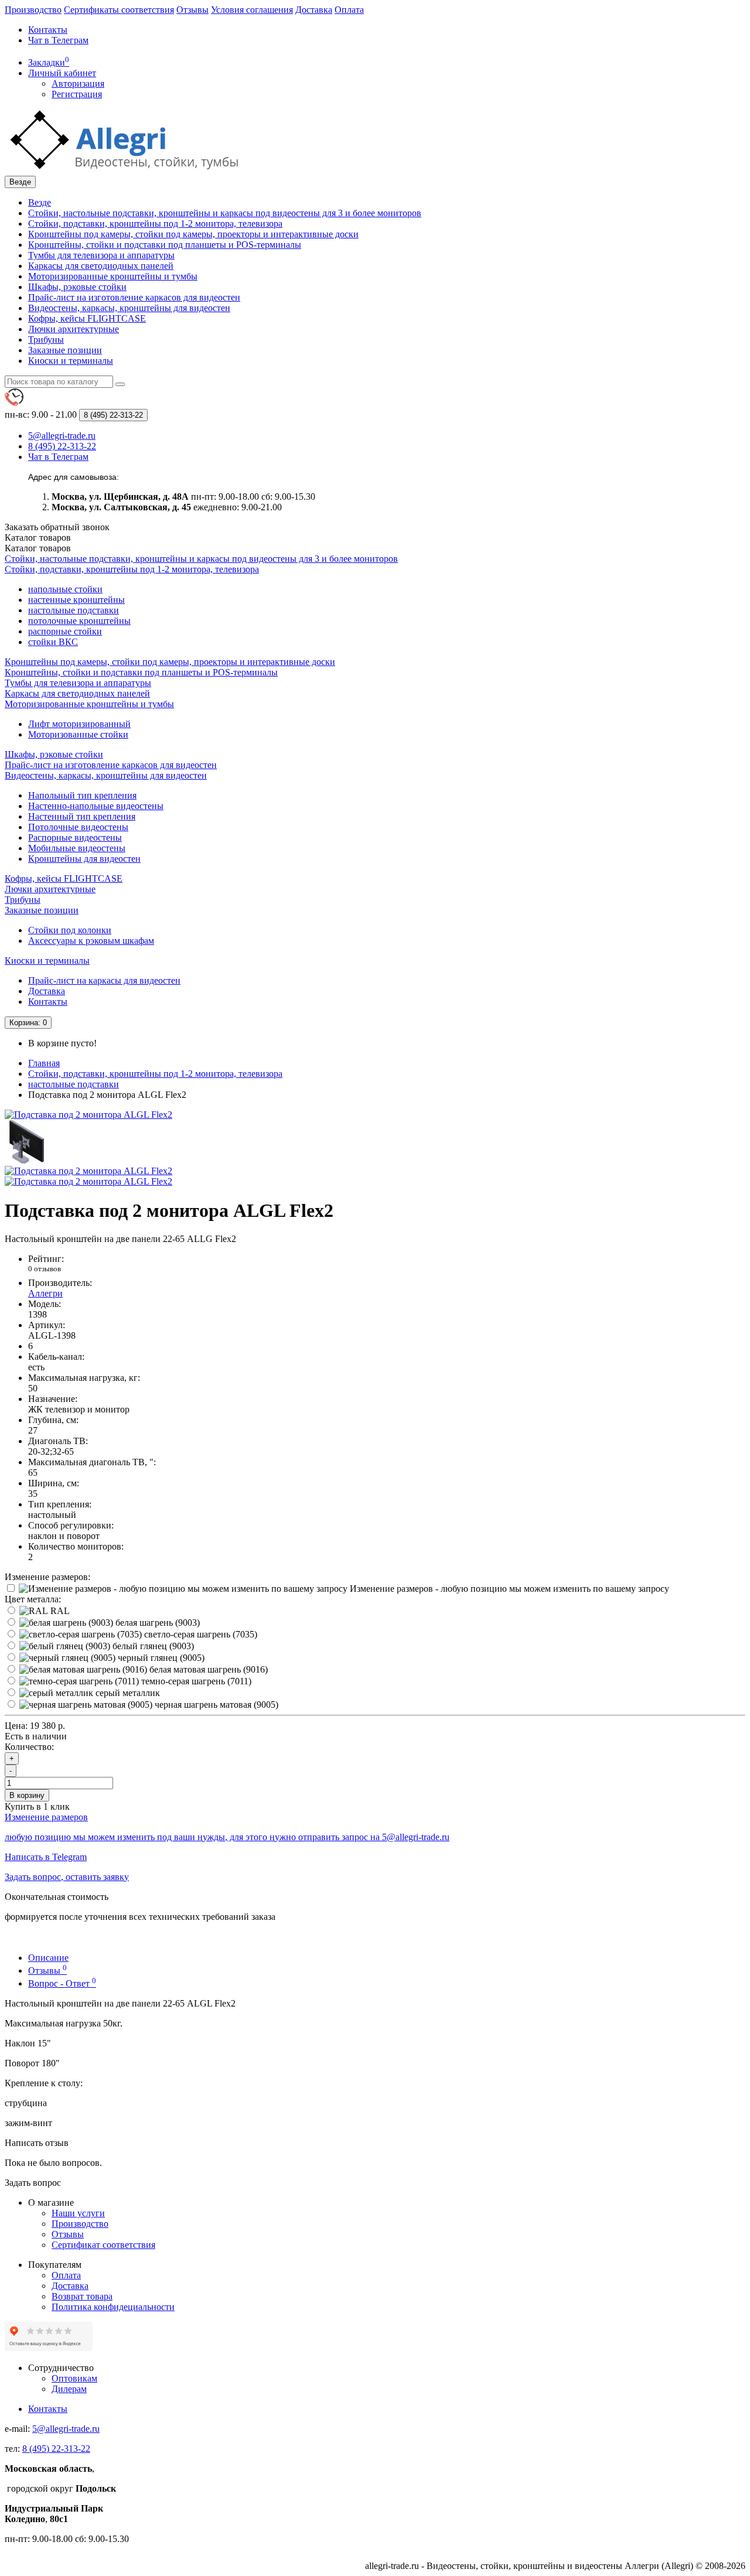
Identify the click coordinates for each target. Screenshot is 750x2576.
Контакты (48, 30)
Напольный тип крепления (82, 795)
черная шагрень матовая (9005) (215, 1705)
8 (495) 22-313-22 (56, 2449)
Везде (40, 202)
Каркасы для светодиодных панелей (101, 266)
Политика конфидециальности (113, 2307)
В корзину (27, 1795)
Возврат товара (82, 2296)
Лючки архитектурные (74, 329)
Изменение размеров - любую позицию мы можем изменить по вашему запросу (508, 1589)
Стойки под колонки (70, 930)
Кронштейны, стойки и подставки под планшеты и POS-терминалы (165, 245)
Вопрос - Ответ (62, 1983)
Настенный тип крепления (82, 816)
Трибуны (46, 340)
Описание (48, 1958)
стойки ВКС (53, 642)
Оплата (349, 10)
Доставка (314, 10)
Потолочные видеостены (78, 827)
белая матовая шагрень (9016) (207, 1669)
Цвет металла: (33, 1599)
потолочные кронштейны (79, 621)
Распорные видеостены (75, 837)
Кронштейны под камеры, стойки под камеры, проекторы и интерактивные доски (193, 234)
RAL (59, 1611)
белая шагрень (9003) (156, 1623)
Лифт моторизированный (79, 724)
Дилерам (69, 2389)
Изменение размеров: (47, 1577)
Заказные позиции (65, 350)
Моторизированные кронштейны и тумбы (113, 276)
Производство (33, 10)
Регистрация (77, 94)
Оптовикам (74, 2378)
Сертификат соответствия (103, 2245)
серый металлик (127, 1693)
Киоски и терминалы (71, 361)
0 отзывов (45, 1269)
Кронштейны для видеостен (84, 859)
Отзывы (192, 10)
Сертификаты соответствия (119, 10)
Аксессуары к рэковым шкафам (91, 941)
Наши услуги (78, 2213)
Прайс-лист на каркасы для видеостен (104, 980)
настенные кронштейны (76, 600)
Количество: (29, 1747)
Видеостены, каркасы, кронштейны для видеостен (129, 308)
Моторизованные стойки (78, 734)
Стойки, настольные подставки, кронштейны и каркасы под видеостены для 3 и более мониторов (225, 213)
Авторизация (78, 83)
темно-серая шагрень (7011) (195, 1681)
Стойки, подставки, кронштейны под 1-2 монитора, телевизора (155, 224)
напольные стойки (65, 589)
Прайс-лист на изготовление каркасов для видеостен (134, 297)
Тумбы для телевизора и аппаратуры (101, 255)
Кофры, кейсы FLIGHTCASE (87, 318)
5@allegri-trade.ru (66, 2429)
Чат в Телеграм (58, 40)
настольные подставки (74, 610)
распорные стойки (65, 631)
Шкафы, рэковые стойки (77, 287)
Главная (44, 1063)
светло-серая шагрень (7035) (200, 1634)
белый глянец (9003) (152, 1646)
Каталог (38, 548)
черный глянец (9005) (160, 1658)
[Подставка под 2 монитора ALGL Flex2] (88, 1115)
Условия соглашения (252, 10)
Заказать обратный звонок (57, 527)
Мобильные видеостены (77, 848)
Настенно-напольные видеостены (96, 806)
